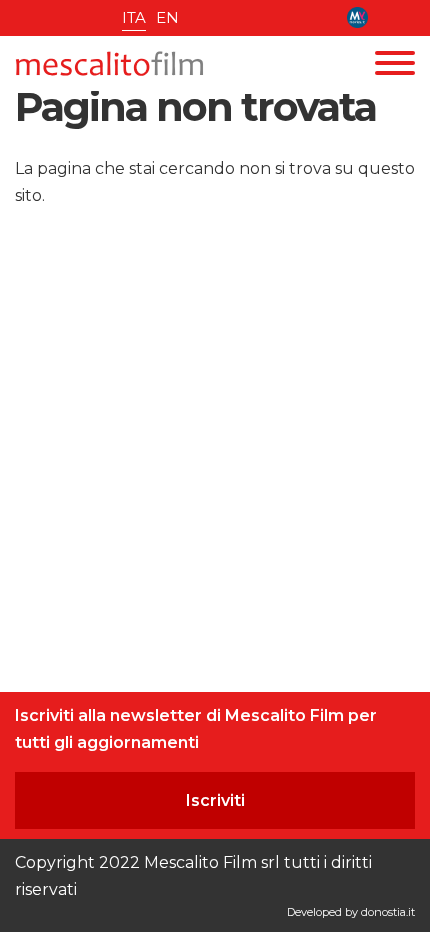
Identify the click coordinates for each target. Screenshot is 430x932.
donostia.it (388, 912)
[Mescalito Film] (109, 63)
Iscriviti (215, 800)
